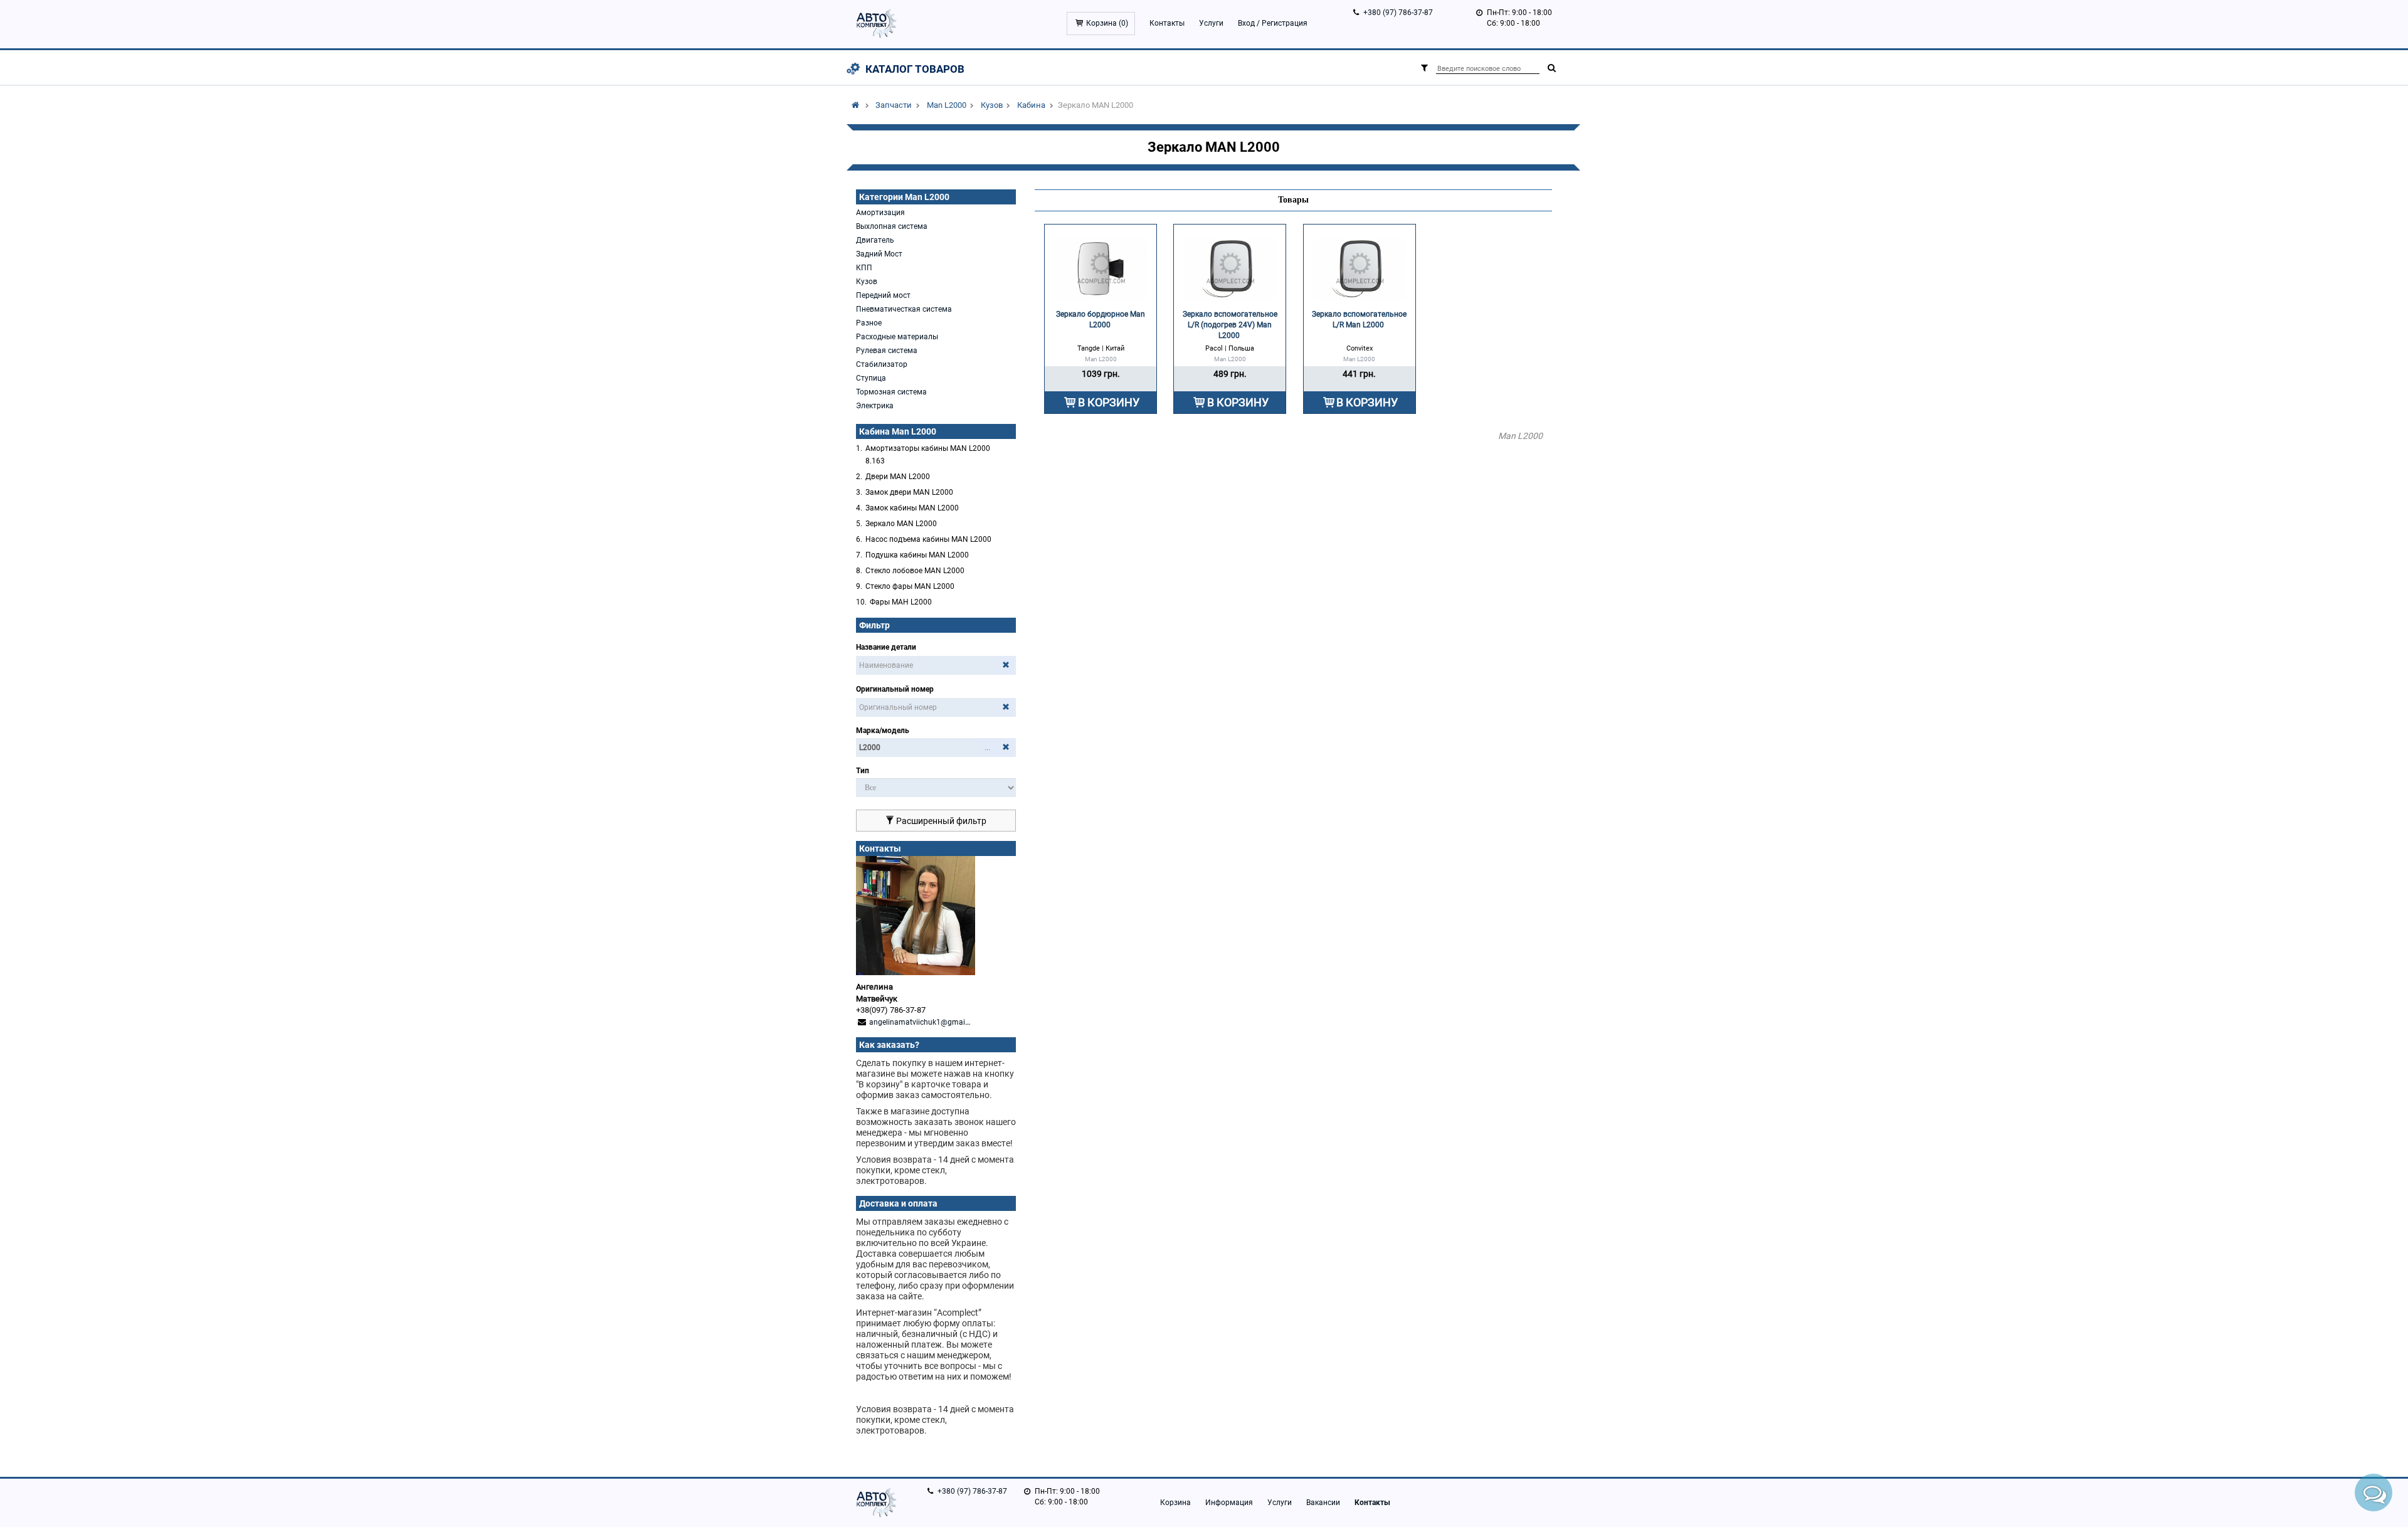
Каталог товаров (915, 69)
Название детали (886, 647)
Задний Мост (879, 254)
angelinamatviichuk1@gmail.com (927, 1022)
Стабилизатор (882, 364)
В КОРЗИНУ (1109, 402)
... (987, 748)
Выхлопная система (892, 226)
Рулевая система (887, 351)
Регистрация (1285, 23)
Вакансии (1323, 1503)
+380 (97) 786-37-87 (1398, 13)
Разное (869, 323)
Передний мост (883, 295)
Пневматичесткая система (904, 309)
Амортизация (880, 213)
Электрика (875, 406)
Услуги (1211, 23)
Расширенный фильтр (940, 821)
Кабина (1031, 105)
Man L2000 (947, 105)
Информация (1229, 1503)
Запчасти (894, 105)
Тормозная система (891, 392)
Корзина (1175, 1503)
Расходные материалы (897, 337)
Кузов (992, 105)
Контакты (1167, 23)
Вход (1246, 23)
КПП (864, 268)
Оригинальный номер (895, 689)
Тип (863, 771)
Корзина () (1107, 23)
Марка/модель (883, 731)
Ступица (871, 378)
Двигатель (875, 240)
